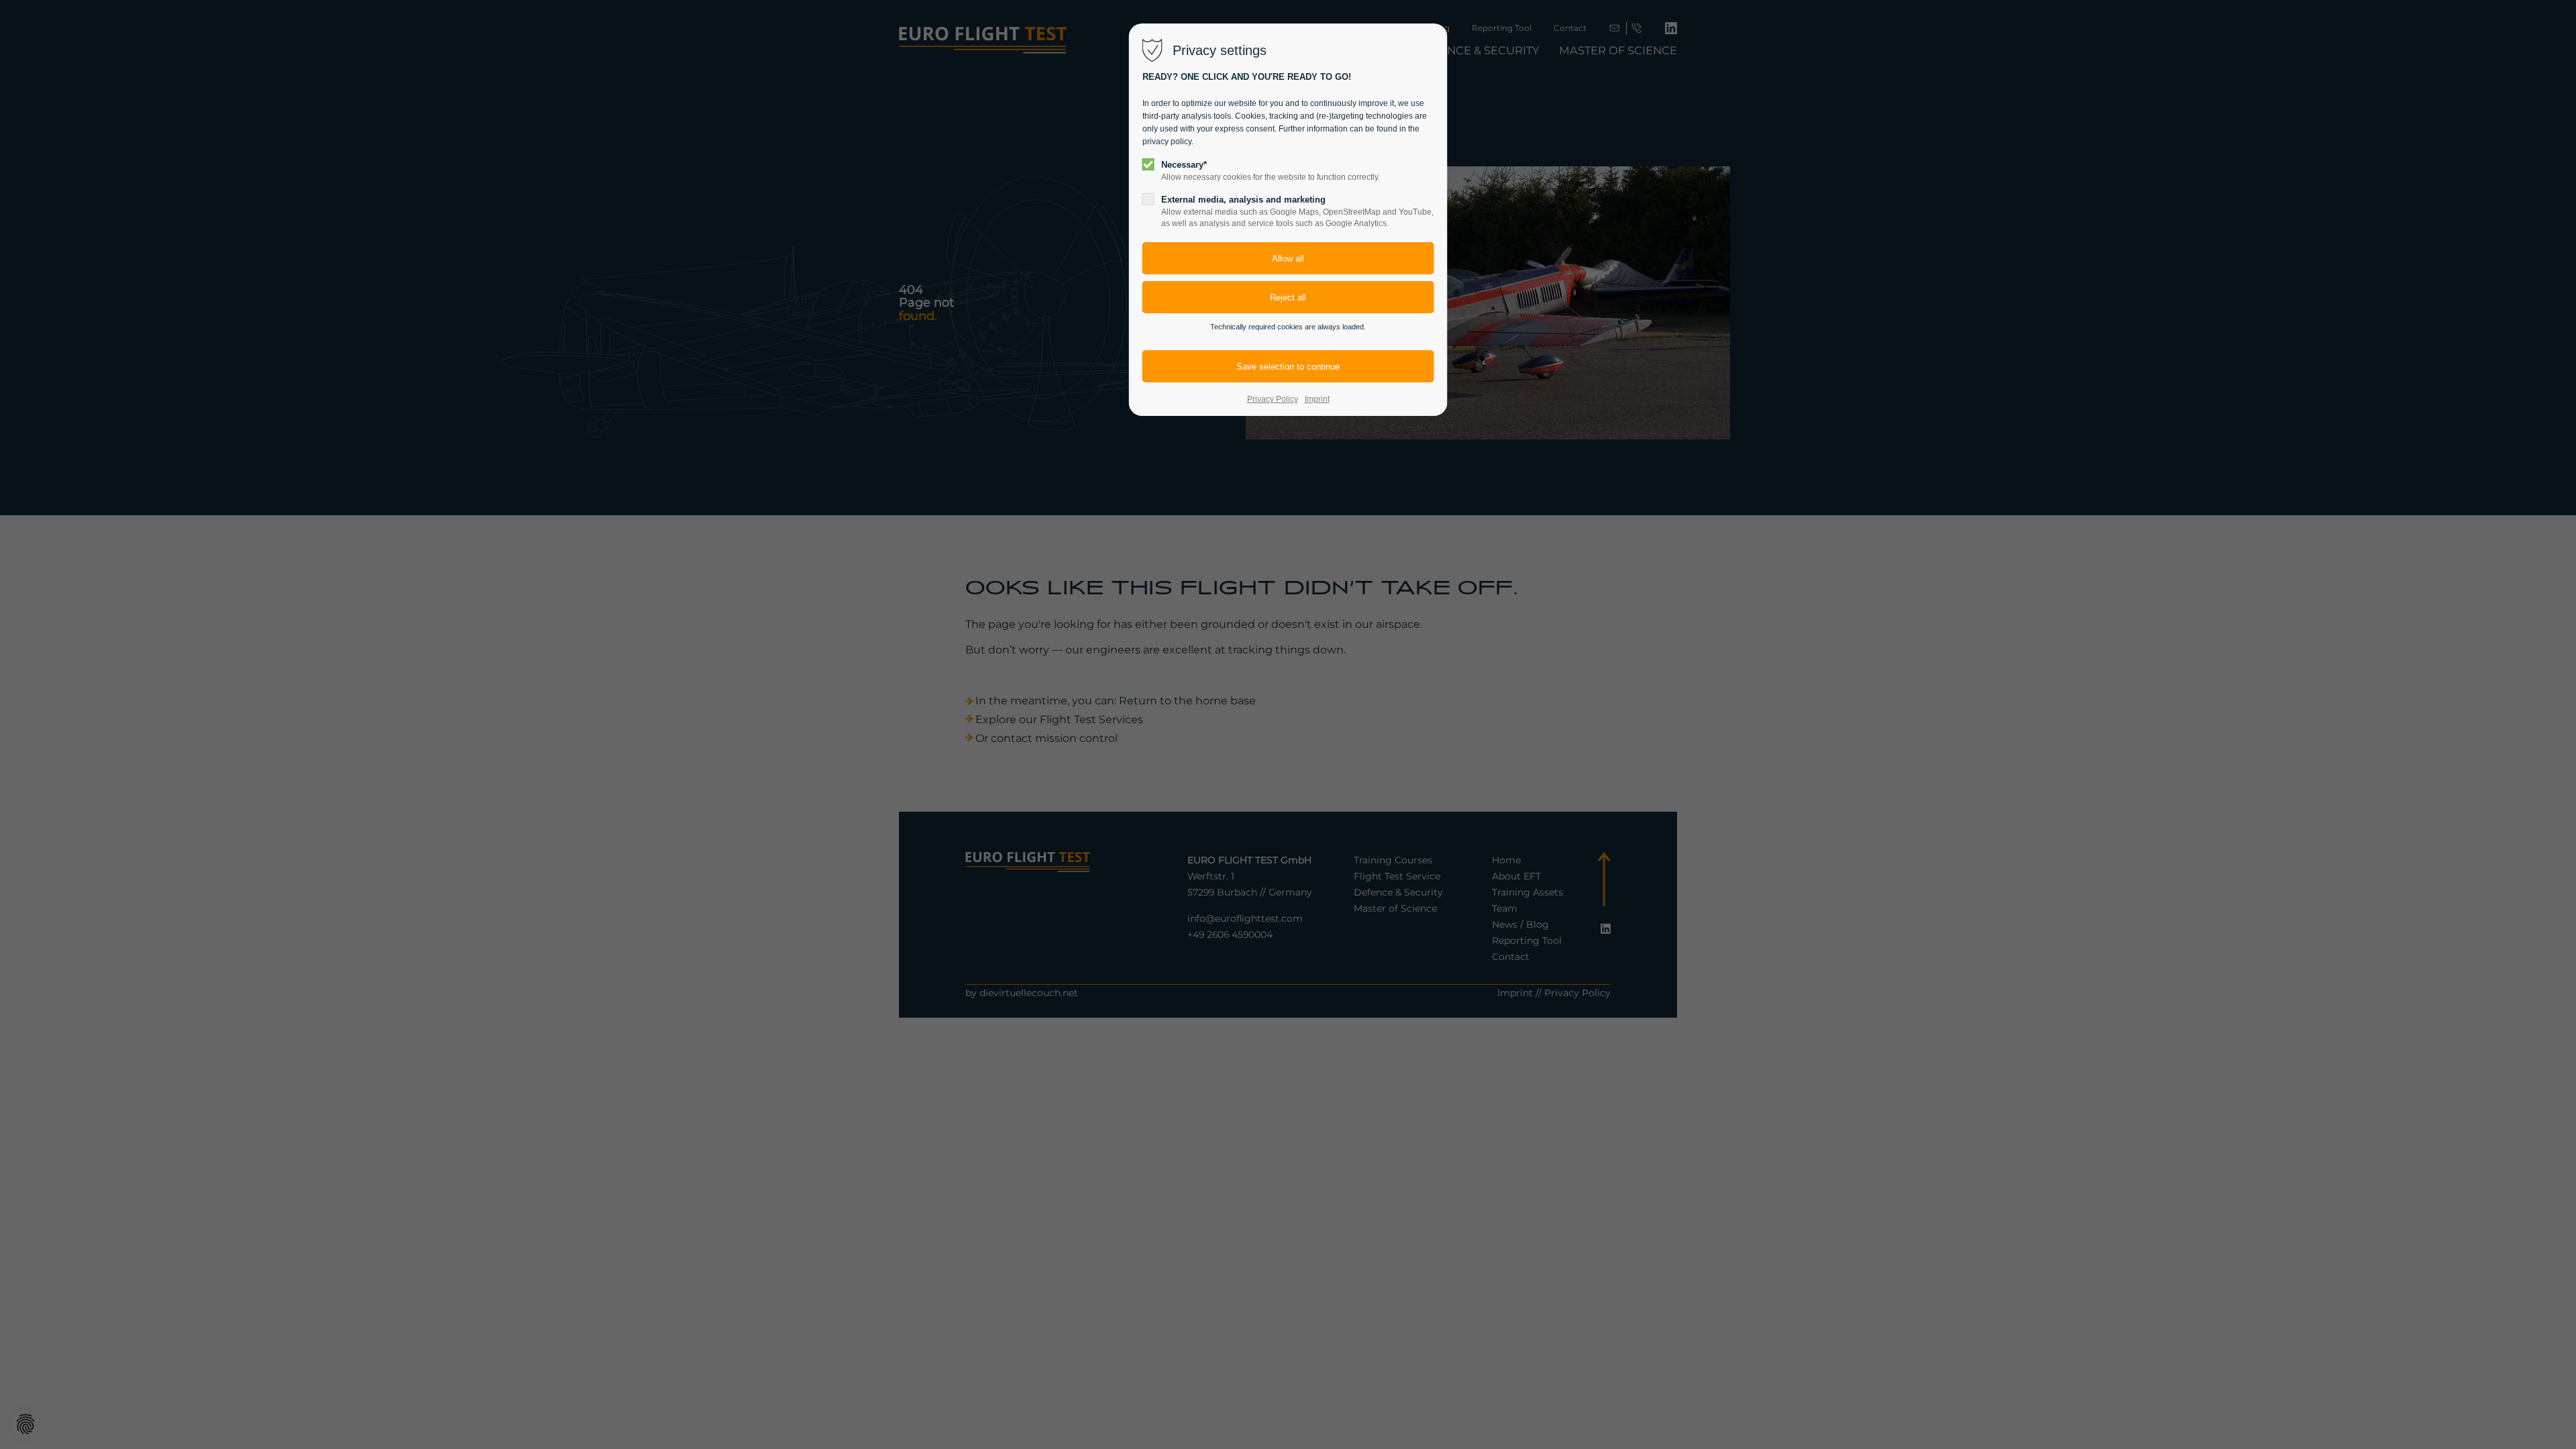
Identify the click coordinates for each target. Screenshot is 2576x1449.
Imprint (1317, 399)
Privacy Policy (1273, 399)
